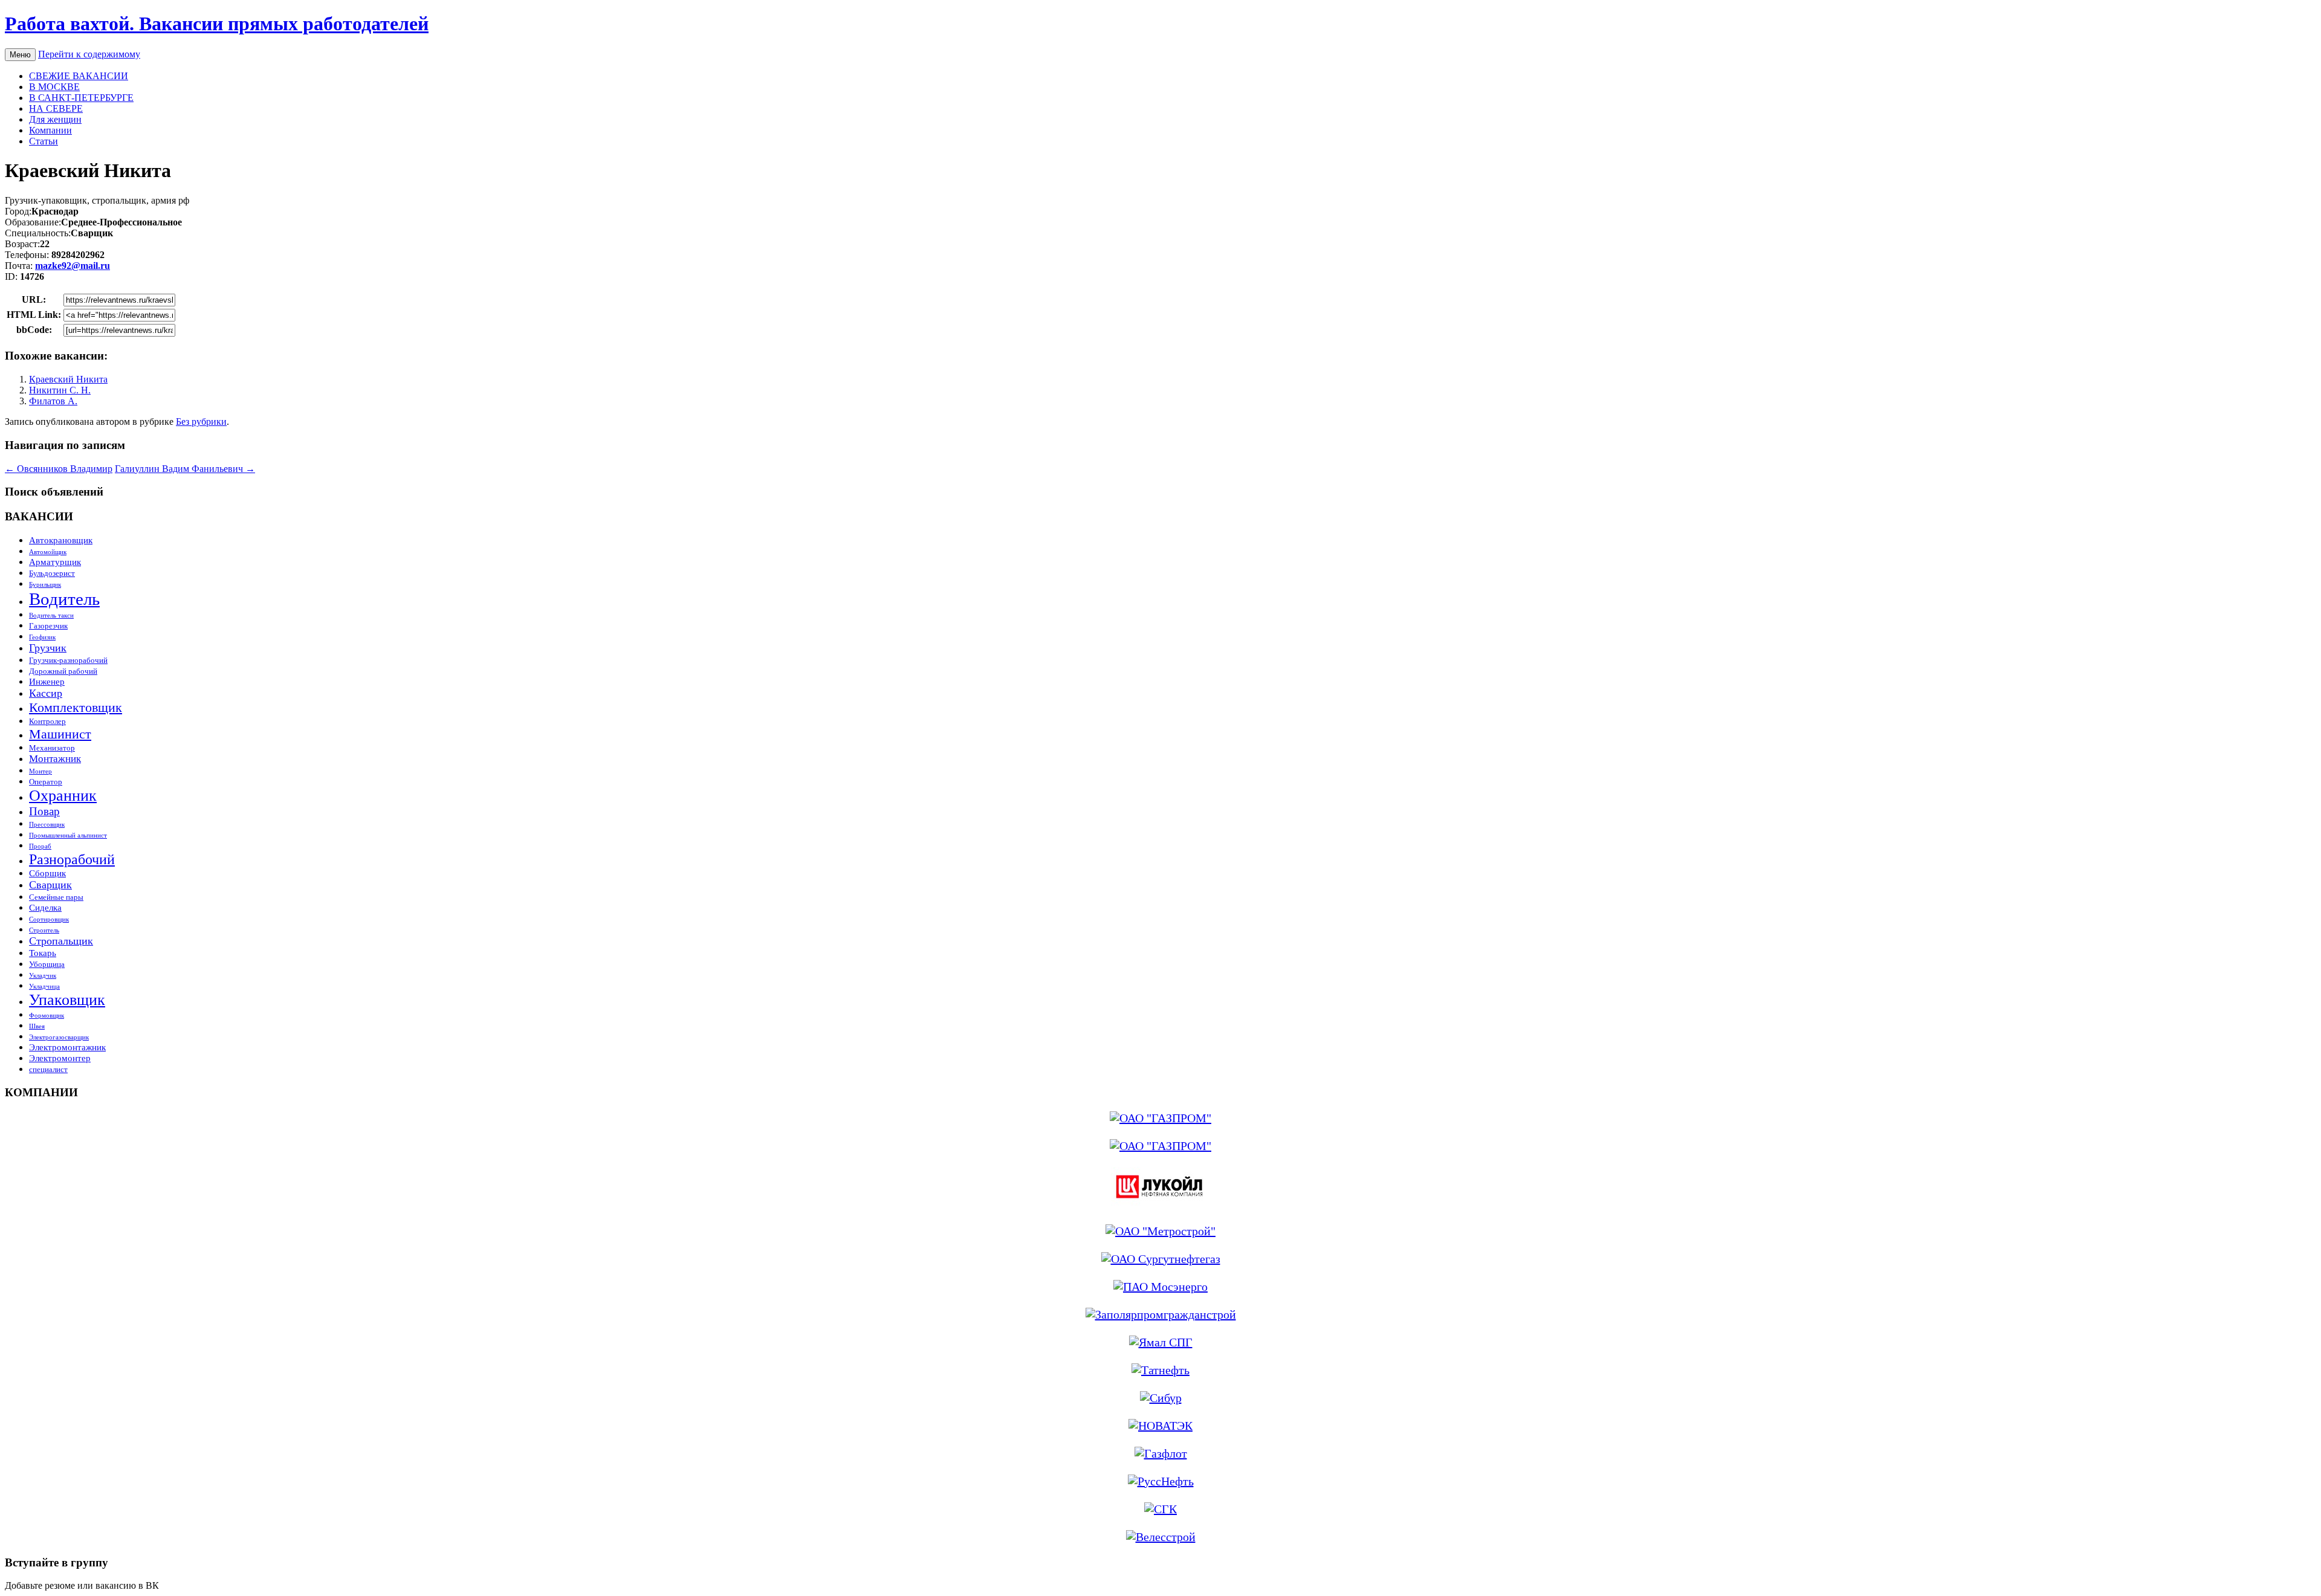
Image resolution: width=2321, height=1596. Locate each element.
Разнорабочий (72, 859)
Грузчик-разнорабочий (68, 660)
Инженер (47, 681)
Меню (20, 55)
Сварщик (50, 885)
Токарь (43, 953)
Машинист (60, 734)
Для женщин (55, 119)
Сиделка (45, 907)
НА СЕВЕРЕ (56, 108)
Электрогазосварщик (59, 1037)
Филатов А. (53, 401)
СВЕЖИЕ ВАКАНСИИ (79, 76)
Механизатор (52, 748)
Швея (37, 1026)
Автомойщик (48, 552)
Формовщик (47, 1016)
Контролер (47, 721)
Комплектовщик (76, 707)
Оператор (46, 782)
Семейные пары (56, 897)
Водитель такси (51, 615)
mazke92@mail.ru (73, 266)
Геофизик (42, 637)
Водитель (64, 599)
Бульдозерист (52, 573)
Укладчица (44, 987)
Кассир (46, 693)
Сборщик (47, 873)
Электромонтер (60, 1058)
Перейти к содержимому (89, 54)
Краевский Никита (68, 379)
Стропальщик (61, 941)
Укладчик (43, 976)
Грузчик (48, 648)
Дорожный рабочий (63, 671)
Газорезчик (48, 626)
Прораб (40, 846)
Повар (44, 811)
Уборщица (47, 964)
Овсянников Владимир (59, 469)
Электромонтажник (67, 1047)
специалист (48, 1069)
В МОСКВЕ (54, 87)
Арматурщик (55, 562)
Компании (50, 130)
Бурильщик (45, 585)
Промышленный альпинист (68, 835)
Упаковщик (67, 1000)
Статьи (44, 141)
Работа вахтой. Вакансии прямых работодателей (217, 24)
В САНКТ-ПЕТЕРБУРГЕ (81, 98)
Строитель (44, 930)
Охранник (63, 796)
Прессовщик (47, 825)
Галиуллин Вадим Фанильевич (185, 469)
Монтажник (55, 759)
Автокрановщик (61, 540)
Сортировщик (49, 919)
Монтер (40, 771)
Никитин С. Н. (60, 390)
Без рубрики (201, 422)
